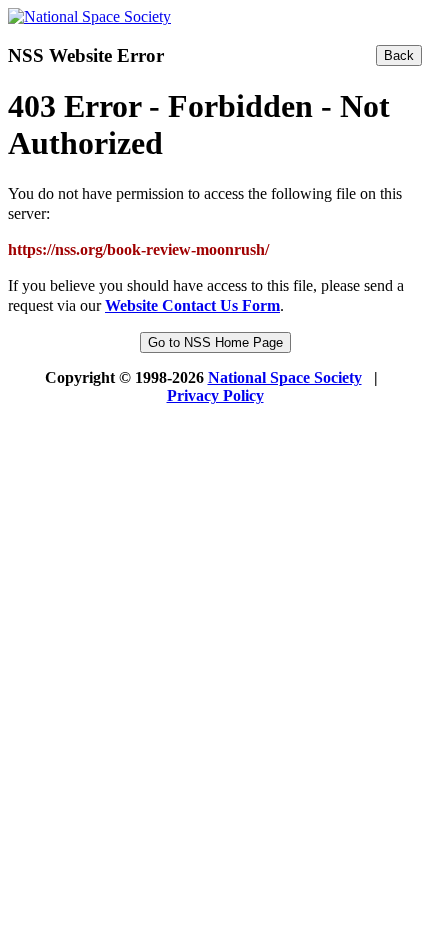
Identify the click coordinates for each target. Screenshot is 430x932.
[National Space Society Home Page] (89, 16)
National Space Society (285, 377)
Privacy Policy (215, 395)
